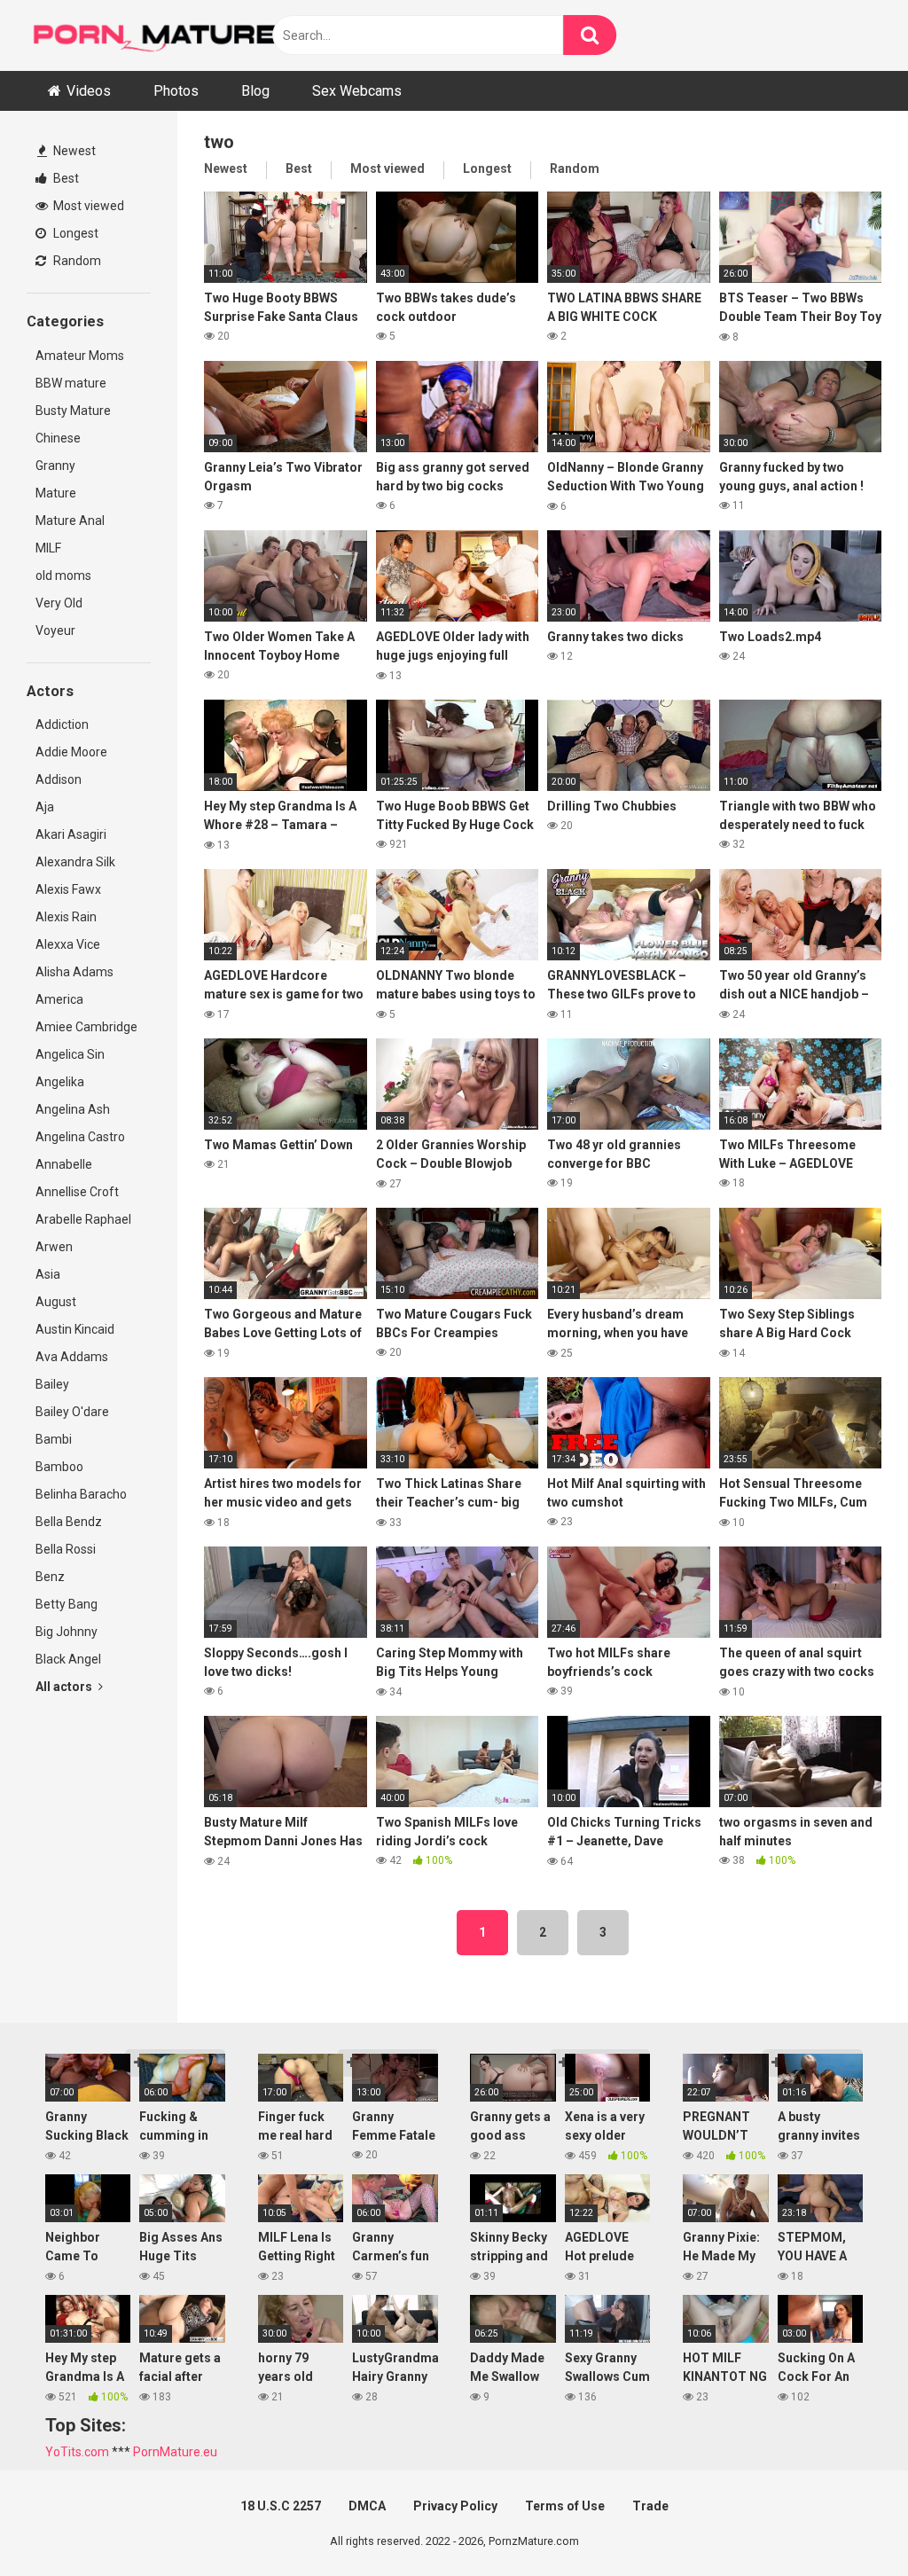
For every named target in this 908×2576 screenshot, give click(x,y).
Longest (74, 233)
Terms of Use (565, 2506)
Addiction (62, 724)
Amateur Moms (80, 356)
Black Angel (68, 1659)
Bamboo (59, 1467)
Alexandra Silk (75, 862)
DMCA (367, 2506)
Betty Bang (67, 1604)
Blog (255, 91)
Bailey (52, 1384)
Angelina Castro (80, 1137)
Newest (73, 151)
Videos (89, 91)
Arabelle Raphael (83, 1219)
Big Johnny (67, 1632)
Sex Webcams (357, 91)
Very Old (59, 603)
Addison (59, 779)
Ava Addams (72, 1357)
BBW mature (71, 383)
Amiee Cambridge (86, 1027)
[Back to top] (849, 2522)
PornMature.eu (175, 2452)
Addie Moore (71, 752)
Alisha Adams (74, 972)
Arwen (54, 1247)
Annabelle (64, 1164)
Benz (50, 1577)
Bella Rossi (66, 1549)
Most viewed (87, 206)
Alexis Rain (66, 917)
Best (65, 178)
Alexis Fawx (68, 889)
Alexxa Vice (68, 944)
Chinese (58, 438)
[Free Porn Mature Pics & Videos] (160, 35)
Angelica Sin (70, 1054)
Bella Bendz (69, 1522)
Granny (55, 466)
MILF (48, 548)
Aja (45, 807)
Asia (48, 1274)
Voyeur (55, 630)
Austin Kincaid (75, 1329)
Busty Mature (73, 411)
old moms (63, 575)
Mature (56, 493)
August (56, 1302)
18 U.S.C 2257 (281, 2506)
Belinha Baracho (81, 1494)
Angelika (60, 1082)
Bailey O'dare (72, 1412)
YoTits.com (77, 2452)
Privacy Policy (455, 2506)
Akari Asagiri (71, 834)
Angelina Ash (73, 1109)
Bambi (54, 1439)
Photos (176, 91)
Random (76, 261)
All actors (65, 1687)
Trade (650, 2506)
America (59, 999)
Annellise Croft (77, 1192)
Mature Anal (70, 521)
